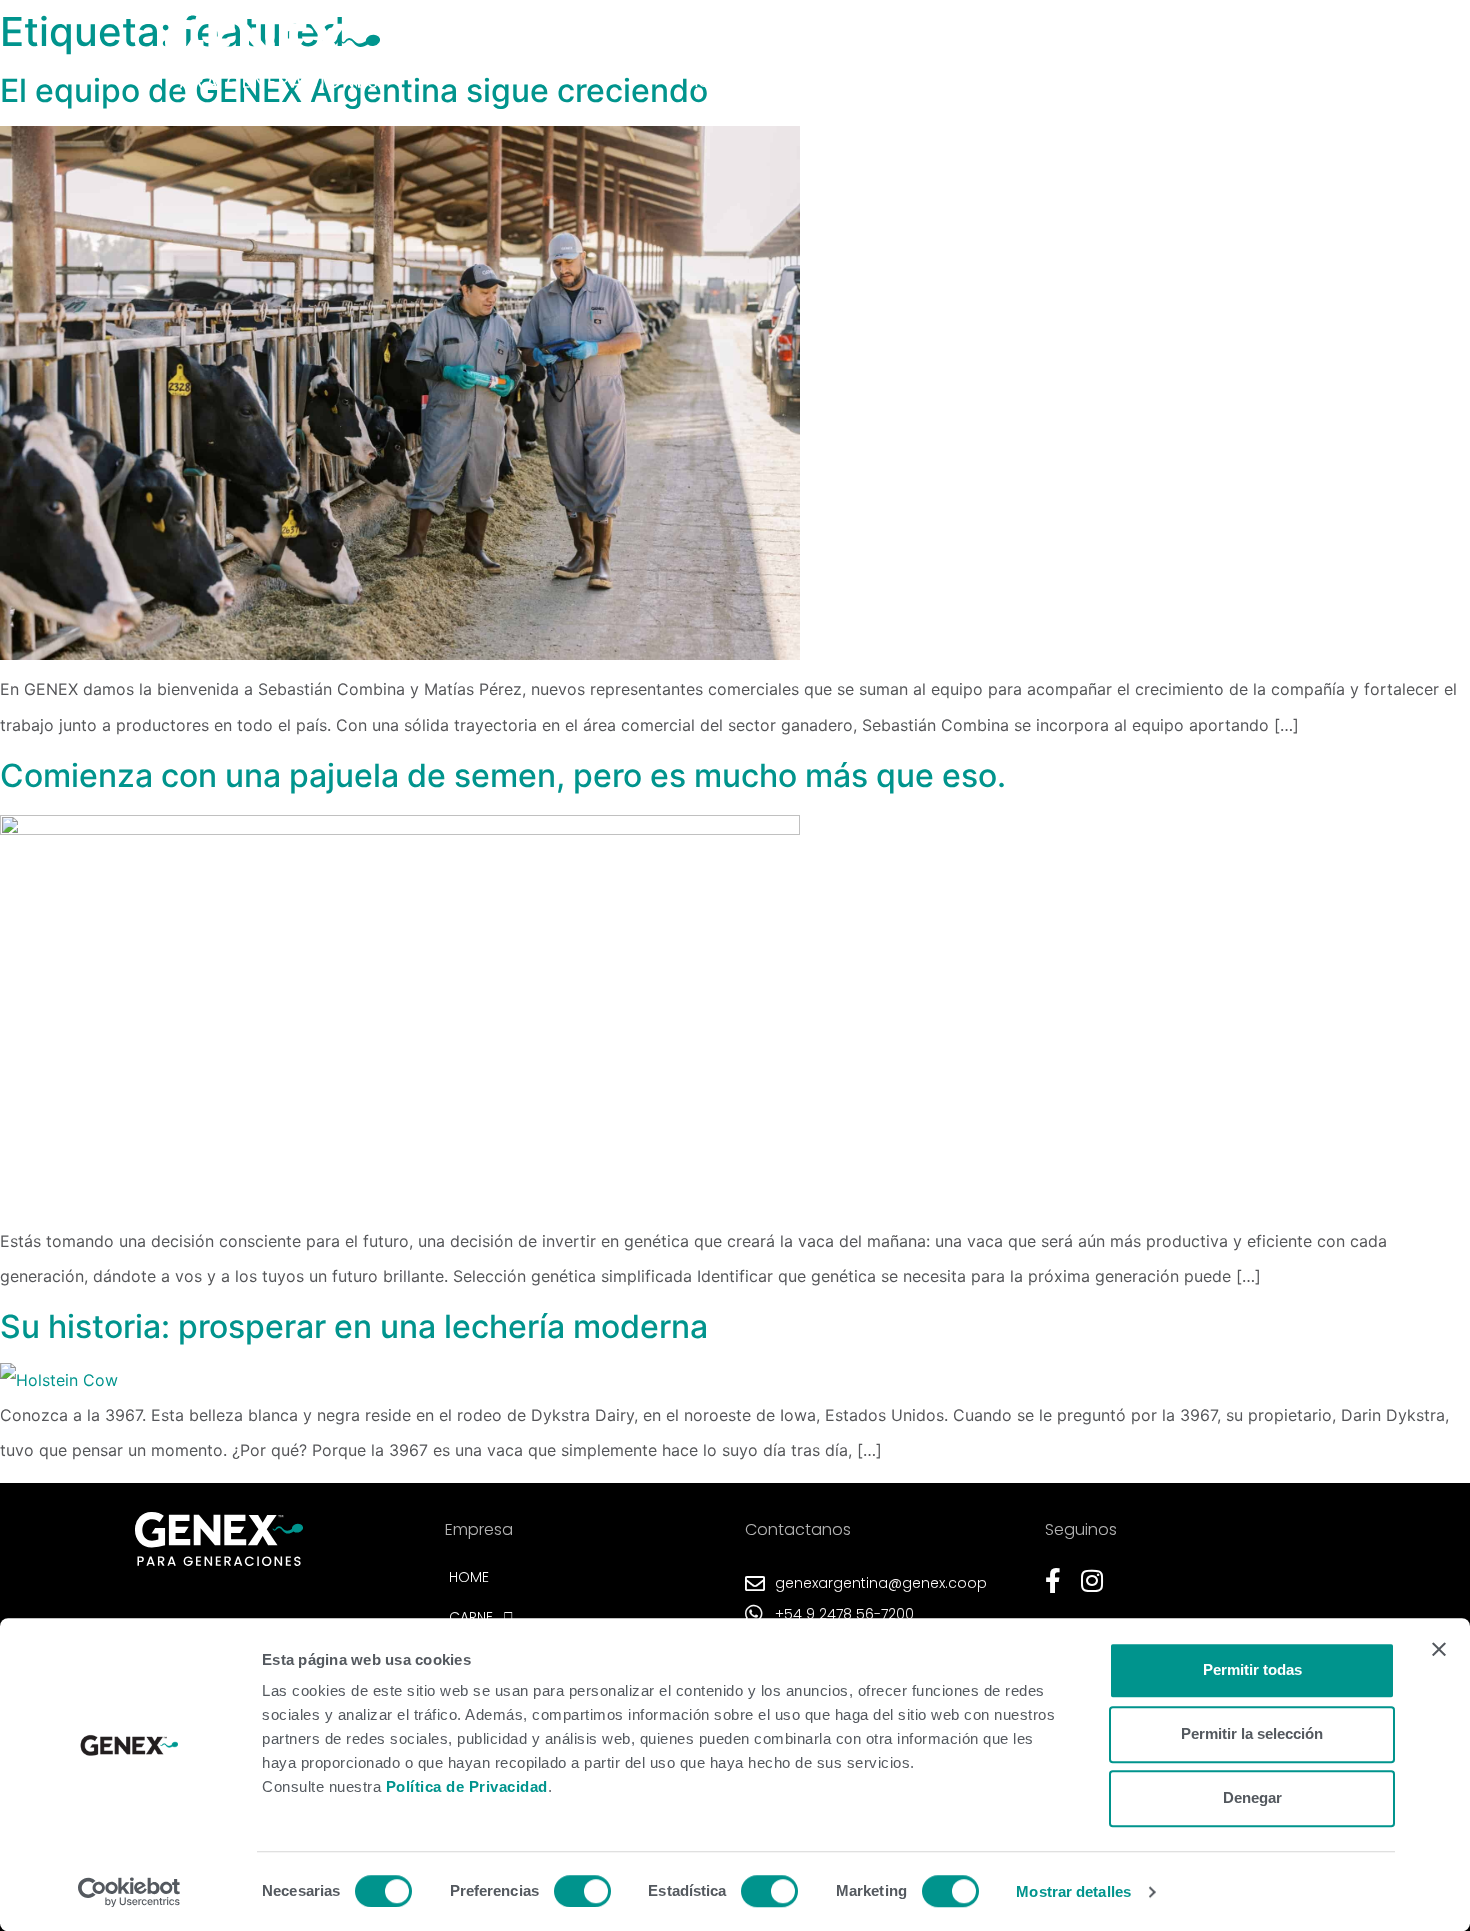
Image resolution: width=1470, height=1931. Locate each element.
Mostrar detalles (1073, 1891)
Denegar (1252, 1797)
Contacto (1259, 82)
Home (710, 82)
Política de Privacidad (467, 1786)
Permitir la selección (1252, 1733)
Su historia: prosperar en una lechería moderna (354, 1326)
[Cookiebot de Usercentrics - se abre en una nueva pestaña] (129, 1892)
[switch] (582, 1891)
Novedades (987, 82)
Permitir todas (1252, 1669)
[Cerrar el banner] (1439, 1649)
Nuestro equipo (1124, 82)
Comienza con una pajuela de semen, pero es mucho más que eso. (503, 775)
